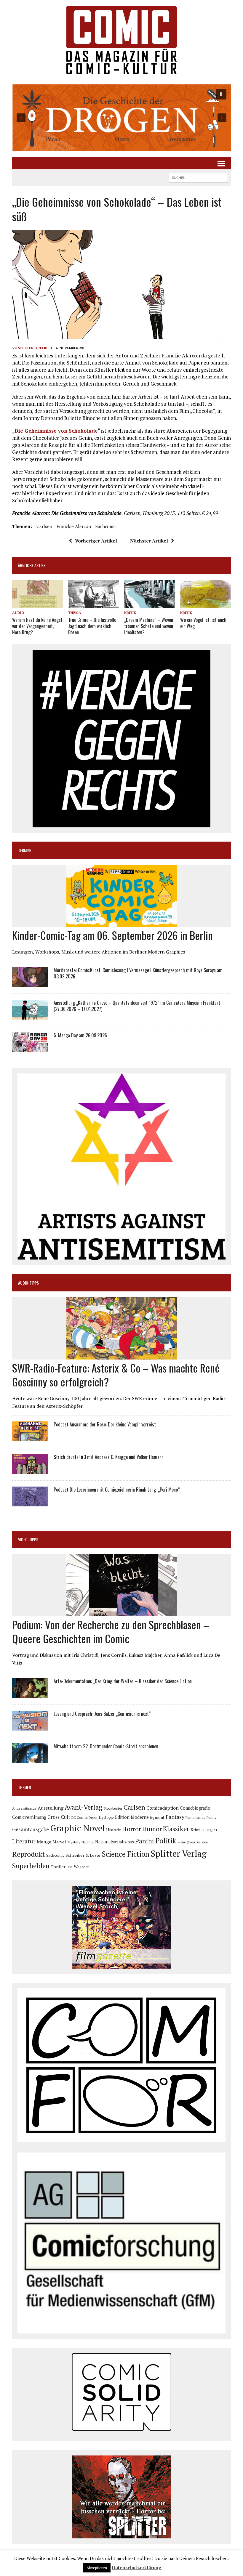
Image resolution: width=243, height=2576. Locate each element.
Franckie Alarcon (74, 526)
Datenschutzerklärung (137, 2567)
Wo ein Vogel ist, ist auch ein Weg (203, 623)
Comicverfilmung (29, 1817)
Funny (211, 1817)
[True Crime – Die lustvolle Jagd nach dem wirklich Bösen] (93, 604)
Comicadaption (163, 1808)
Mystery (74, 1842)
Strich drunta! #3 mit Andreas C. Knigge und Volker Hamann (109, 1457)
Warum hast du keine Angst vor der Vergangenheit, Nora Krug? (37, 626)
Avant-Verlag (83, 1807)
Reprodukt (29, 1854)
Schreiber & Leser (83, 1855)
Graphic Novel (77, 1828)
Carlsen (44, 526)
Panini (145, 1841)
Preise (182, 1842)
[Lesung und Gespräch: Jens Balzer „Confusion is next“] (30, 1727)
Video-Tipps (28, 1539)
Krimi (195, 1830)
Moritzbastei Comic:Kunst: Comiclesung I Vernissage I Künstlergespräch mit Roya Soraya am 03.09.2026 (138, 973)
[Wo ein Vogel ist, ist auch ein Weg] (206, 604)
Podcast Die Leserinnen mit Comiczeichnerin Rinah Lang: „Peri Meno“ (117, 1490)
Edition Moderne (132, 1817)
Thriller (58, 1867)
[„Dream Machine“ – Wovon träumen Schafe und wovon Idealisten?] (150, 604)
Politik (166, 1841)
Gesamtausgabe (31, 1829)
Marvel (59, 1842)
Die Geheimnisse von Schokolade (56, 431)
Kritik (130, 613)
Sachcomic (106, 526)
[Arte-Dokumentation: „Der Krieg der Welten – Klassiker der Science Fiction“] (30, 1694)
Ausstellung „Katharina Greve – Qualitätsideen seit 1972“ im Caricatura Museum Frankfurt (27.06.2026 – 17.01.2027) (137, 1006)
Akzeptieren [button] (97, 2568)
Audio (18, 613)
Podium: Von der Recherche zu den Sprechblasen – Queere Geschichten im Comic (111, 1631)
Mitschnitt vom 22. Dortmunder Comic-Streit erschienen (106, 1746)
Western (82, 1867)
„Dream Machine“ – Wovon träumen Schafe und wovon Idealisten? (149, 626)
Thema (75, 613)
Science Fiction (126, 1854)
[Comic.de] (121, 40)
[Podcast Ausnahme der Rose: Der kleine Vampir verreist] (30, 1437)
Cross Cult (59, 1817)
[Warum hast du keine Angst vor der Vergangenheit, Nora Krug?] (37, 604)
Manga (44, 1842)
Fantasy (175, 1817)
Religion (202, 1842)
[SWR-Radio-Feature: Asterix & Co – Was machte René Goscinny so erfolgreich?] (122, 1356)
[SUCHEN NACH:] (198, 177)
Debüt (93, 1817)
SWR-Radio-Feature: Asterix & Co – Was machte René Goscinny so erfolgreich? (116, 1375)
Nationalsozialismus (115, 1842)
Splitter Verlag (179, 1853)
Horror (132, 1829)
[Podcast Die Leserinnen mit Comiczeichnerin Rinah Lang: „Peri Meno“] (30, 1503)
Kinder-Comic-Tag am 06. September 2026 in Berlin (112, 935)
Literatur (24, 1841)
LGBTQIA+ (210, 1830)
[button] (121, 118)
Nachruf (88, 1842)
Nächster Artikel (149, 541)
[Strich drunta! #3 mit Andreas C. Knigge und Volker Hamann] (30, 1470)
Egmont (157, 1817)
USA (70, 1867)
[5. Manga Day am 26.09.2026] (30, 1048)
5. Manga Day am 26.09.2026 (80, 1035)
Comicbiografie (195, 1808)
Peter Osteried (37, 348)
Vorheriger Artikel (96, 541)
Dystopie (106, 1817)
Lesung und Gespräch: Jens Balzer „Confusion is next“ (102, 1714)
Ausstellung (51, 1808)
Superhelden (31, 1866)
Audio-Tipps (28, 1283)
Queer (191, 1842)
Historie (113, 1830)
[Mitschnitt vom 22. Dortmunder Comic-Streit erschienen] (30, 1759)
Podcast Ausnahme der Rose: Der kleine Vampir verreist (105, 1424)
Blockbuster (113, 1808)
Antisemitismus (24, 1808)
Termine (25, 850)
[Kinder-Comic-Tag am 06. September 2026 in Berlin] (122, 923)
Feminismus (195, 1817)
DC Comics (79, 1818)
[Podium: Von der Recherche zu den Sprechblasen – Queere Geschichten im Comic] (122, 1612)
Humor (152, 1829)
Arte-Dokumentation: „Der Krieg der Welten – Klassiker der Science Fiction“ (124, 1681)
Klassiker (176, 1829)
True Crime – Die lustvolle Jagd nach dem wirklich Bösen (92, 626)
